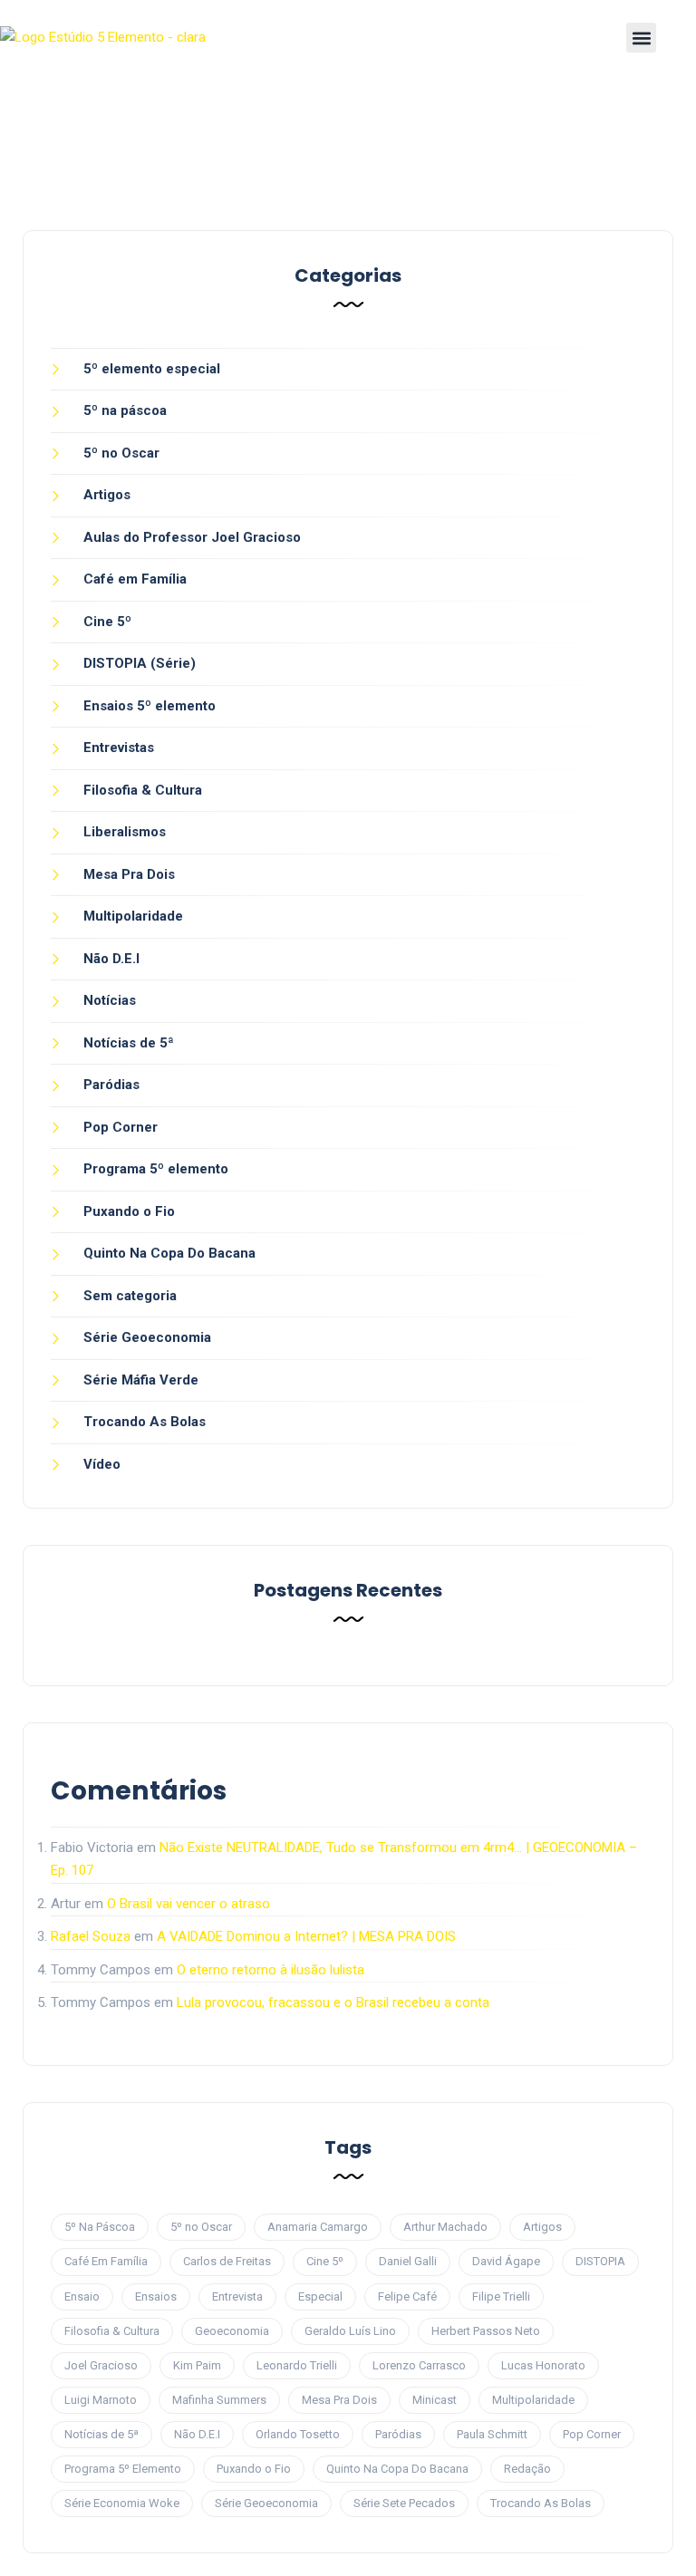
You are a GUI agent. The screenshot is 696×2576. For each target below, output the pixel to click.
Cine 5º (107, 622)
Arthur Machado (445, 2227)
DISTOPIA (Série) (140, 663)
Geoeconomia (232, 2331)
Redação (527, 2469)
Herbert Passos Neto (486, 2331)
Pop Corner (121, 1127)
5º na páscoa (125, 410)
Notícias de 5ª (129, 1043)
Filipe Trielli (501, 2296)
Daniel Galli (408, 2261)
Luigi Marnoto (101, 2400)
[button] (641, 38)
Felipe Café (407, 2296)
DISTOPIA (600, 2261)
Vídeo (102, 1464)
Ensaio (82, 2296)
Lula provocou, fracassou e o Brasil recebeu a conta (333, 2002)
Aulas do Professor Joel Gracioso (192, 537)
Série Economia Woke (122, 2503)
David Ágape (506, 2261)
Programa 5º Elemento (123, 2469)
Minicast (435, 2400)
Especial (320, 2296)
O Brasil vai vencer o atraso (188, 1904)
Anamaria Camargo (318, 2227)
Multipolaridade (133, 916)
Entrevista (237, 2296)
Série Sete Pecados (404, 2503)
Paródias (111, 1085)
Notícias (110, 1000)
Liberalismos (125, 832)
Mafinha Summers (219, 2400)
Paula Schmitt (492, 2434)
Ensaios (156, 2296)
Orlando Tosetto (298, 2434)
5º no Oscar (121, 453)
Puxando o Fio (129, 1211)
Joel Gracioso (101, 2365)
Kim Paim (197, 2365)
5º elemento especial (152, 369)
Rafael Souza (91, 1936)
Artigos (107, 495)
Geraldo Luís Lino (350, 2331)
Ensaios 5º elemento (150, 706)
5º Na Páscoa (100, 2227)
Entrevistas (119, 748)
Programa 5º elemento (156, 1169)
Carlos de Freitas (227, 2261)
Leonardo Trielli (297, 2365)
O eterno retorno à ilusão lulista (271, 1970)
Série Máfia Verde (141, 1380)
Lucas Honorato (543, 2365)
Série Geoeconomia (147, 1337)
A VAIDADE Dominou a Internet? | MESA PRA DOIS (306, 1936)
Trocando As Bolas (145, 1422)
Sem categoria (130, 1296)
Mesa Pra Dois (129, 874)
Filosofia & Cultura (143, 790)
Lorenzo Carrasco (419, 2365)
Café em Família (135, 579)
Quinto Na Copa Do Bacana (169, 1253)
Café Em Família (106, 2261)
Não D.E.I (111, 959)
